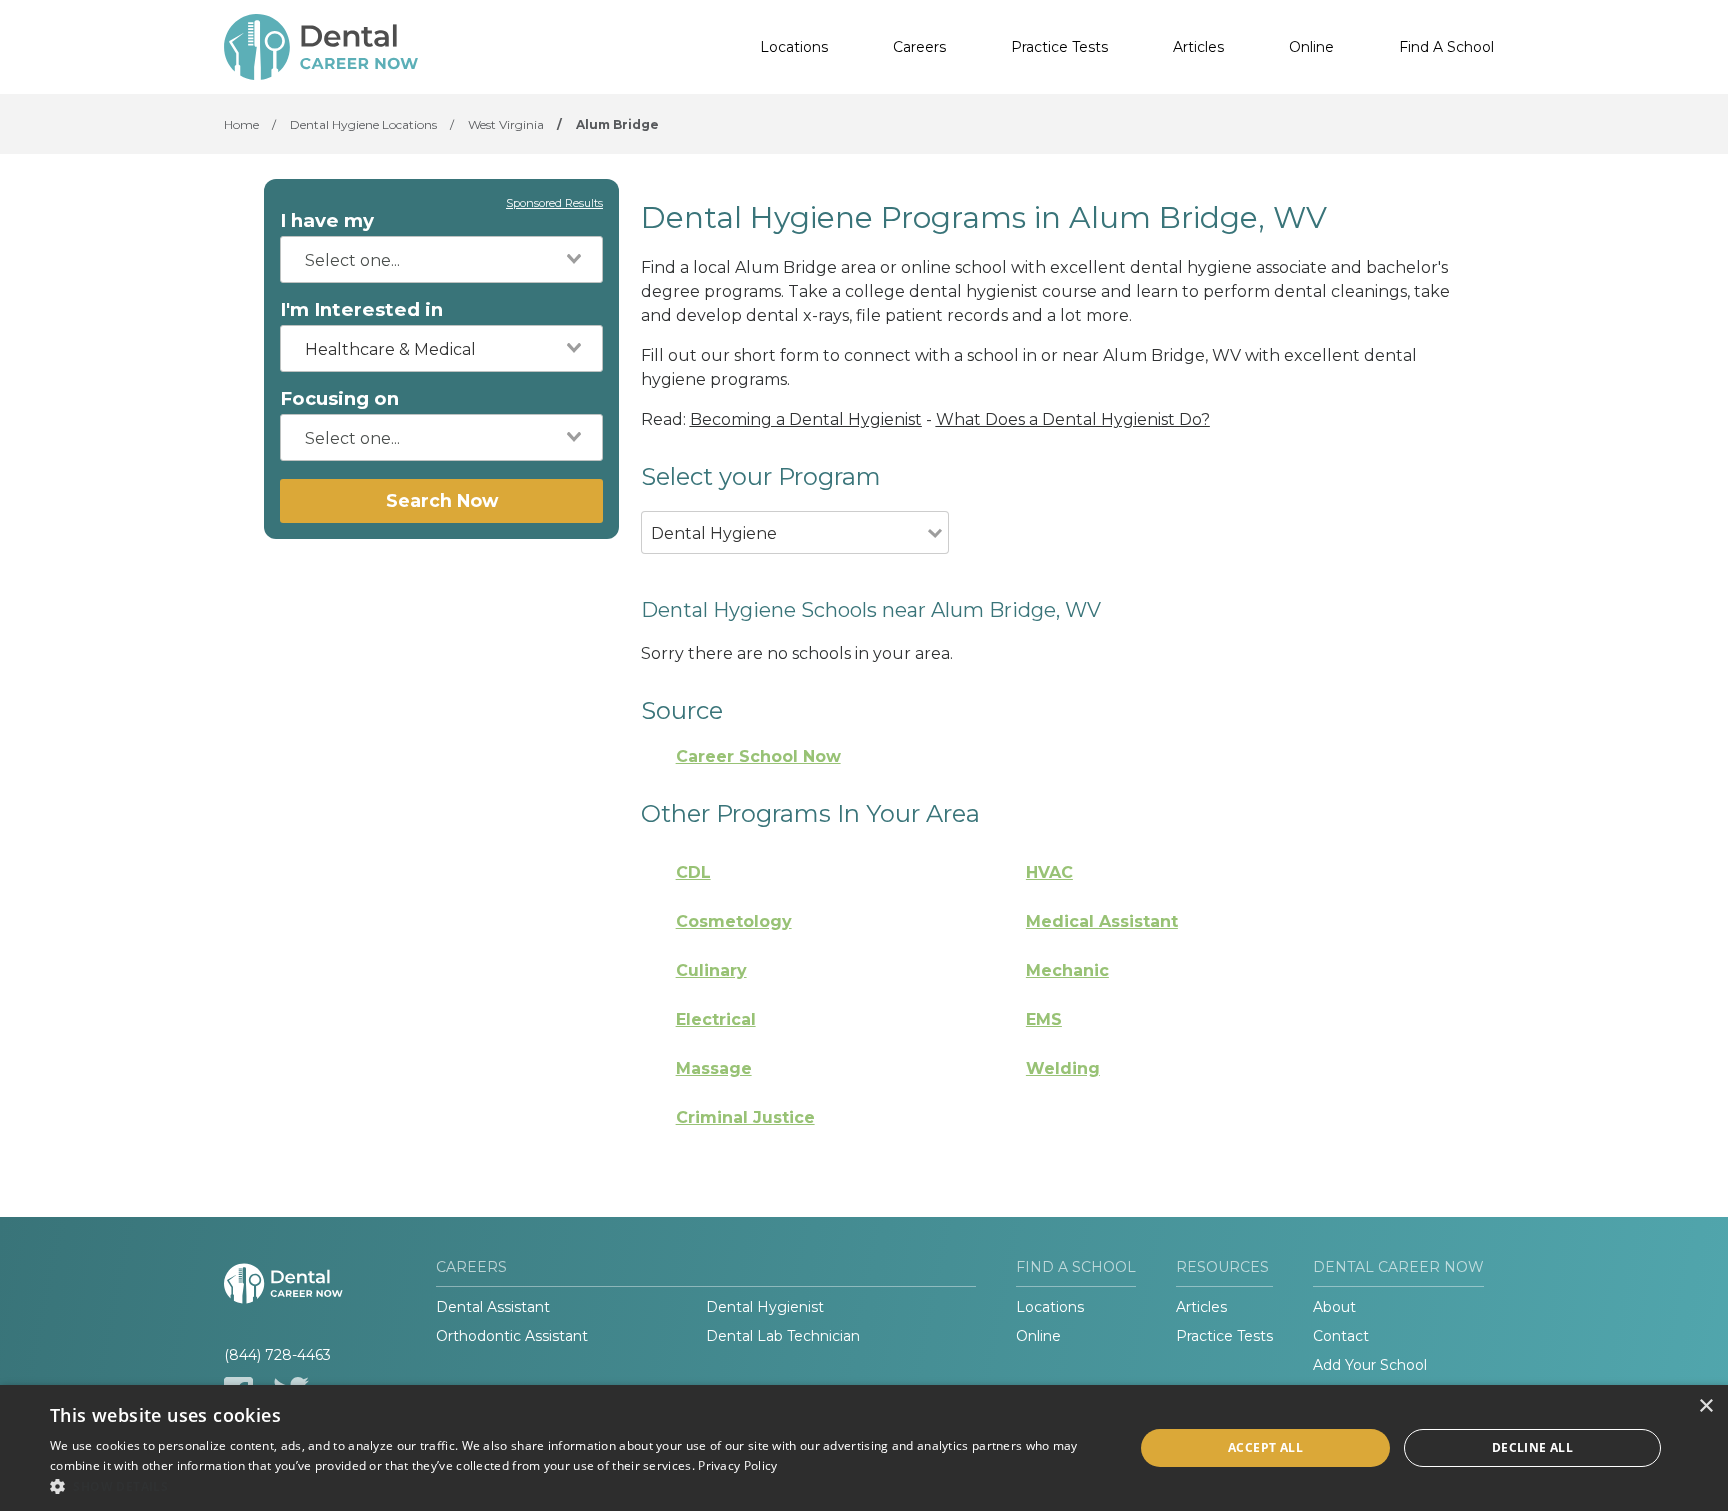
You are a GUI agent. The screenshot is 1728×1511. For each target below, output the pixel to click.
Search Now (442, 500)
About (1334, 1307)
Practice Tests (1059, 47)
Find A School (1446, 47)
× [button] (1705, 1406)
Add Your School (1370, 1365)
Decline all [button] (1532, 1447)
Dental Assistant (493, 1307)
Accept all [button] (1265, 1447)
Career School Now (758, 756)
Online (1311, 47)
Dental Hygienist (765, 1307)
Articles (1198, 47)
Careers (919, 47)
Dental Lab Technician (783, 1336)
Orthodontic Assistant (512, 1336)
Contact (1341, 1336)
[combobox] (441, 259)
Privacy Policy (737, 1465)
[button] (576, 1486)
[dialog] (864, 1448)
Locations (794, 47)
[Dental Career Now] (324, 47)
